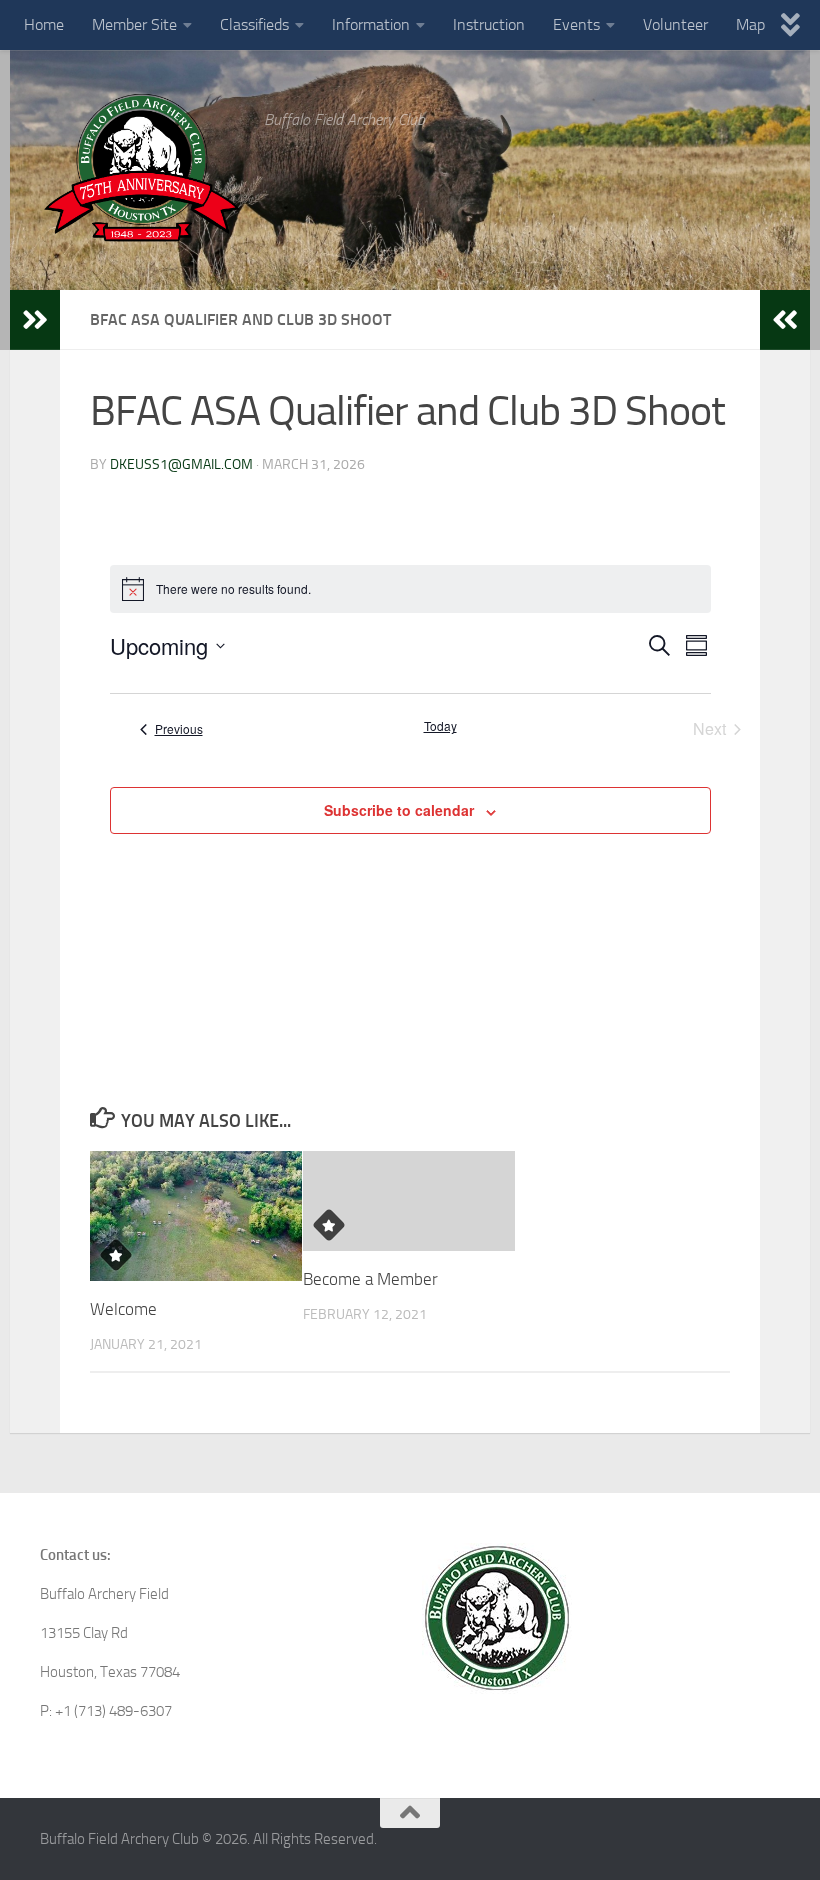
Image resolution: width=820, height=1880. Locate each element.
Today (440, 726)
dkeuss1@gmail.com (181, 464)
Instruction (489, 24)
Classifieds (254, 24)
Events (576, 24)
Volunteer (675, 24)
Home (44, 24)
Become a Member (370, 1279)
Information (371, 24)
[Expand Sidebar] (35, 320)
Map (750, 24)
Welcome (123, 1309)
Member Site (134, 24)
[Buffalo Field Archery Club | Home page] (142, 167)
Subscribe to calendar (399, 810)
